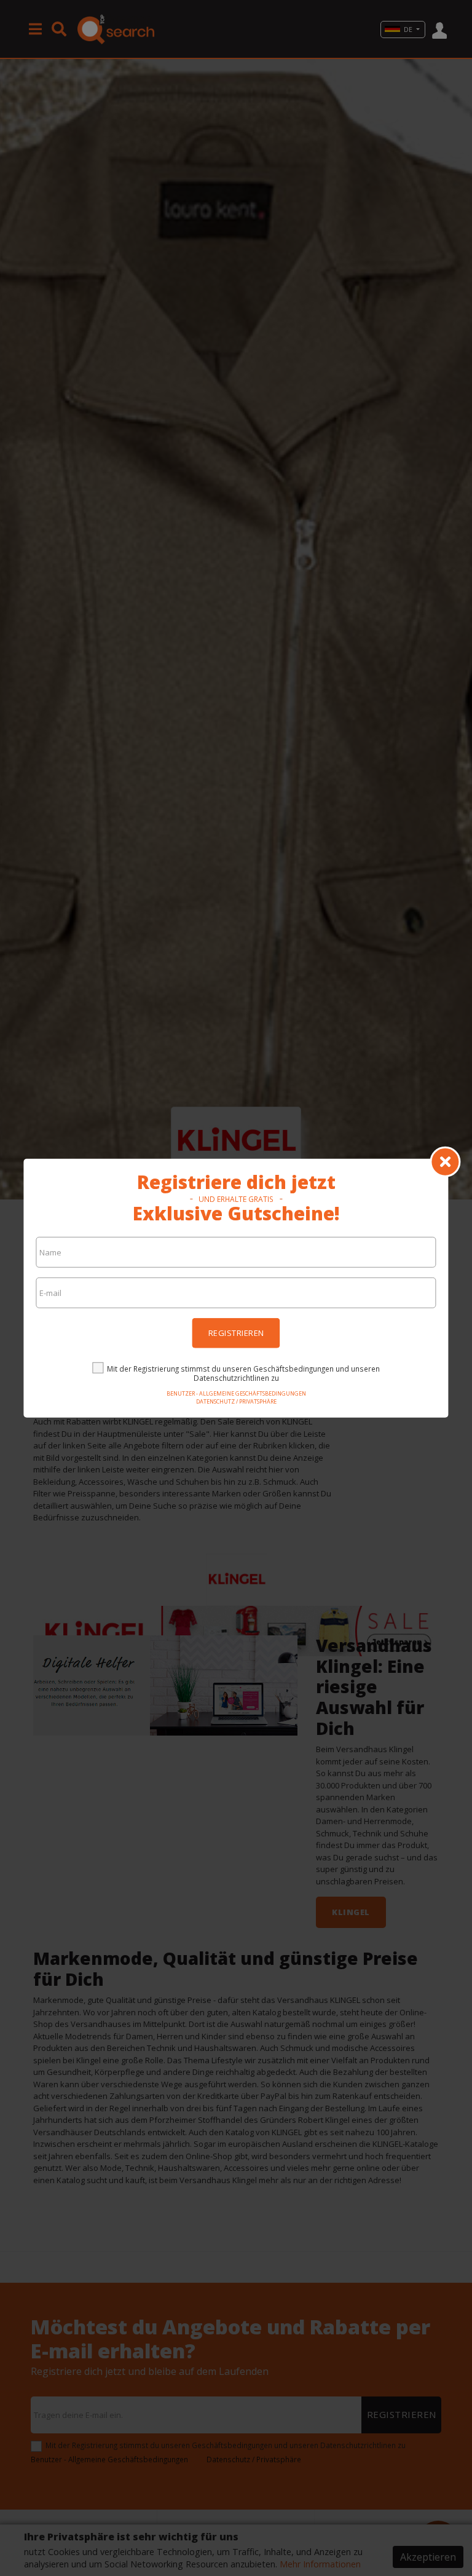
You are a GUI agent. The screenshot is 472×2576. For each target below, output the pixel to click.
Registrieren (236, 1332)
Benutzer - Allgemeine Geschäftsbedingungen (236, 1393)
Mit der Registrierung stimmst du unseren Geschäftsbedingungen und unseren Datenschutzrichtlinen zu (243, 1373)
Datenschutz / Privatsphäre (236, 1401)
